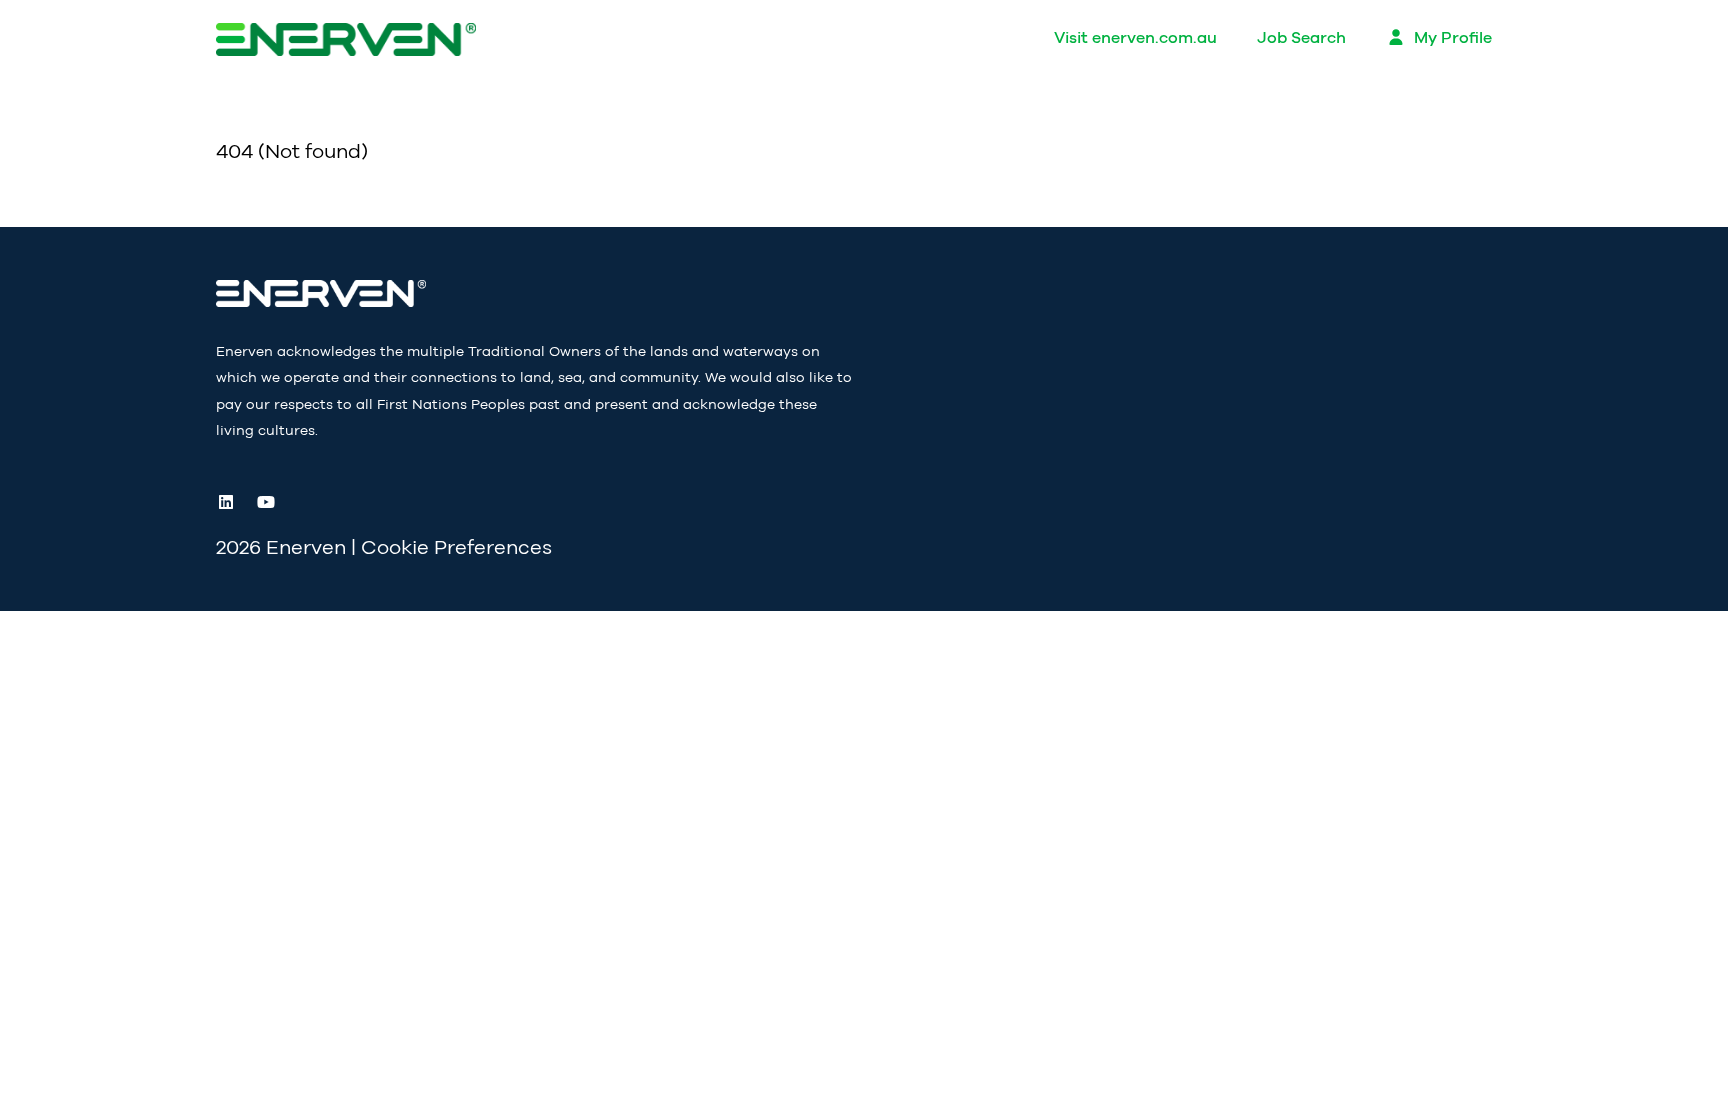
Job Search (1301, 38)
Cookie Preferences (456, 548)
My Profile (1451, 38)
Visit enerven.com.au (1135, 38)
